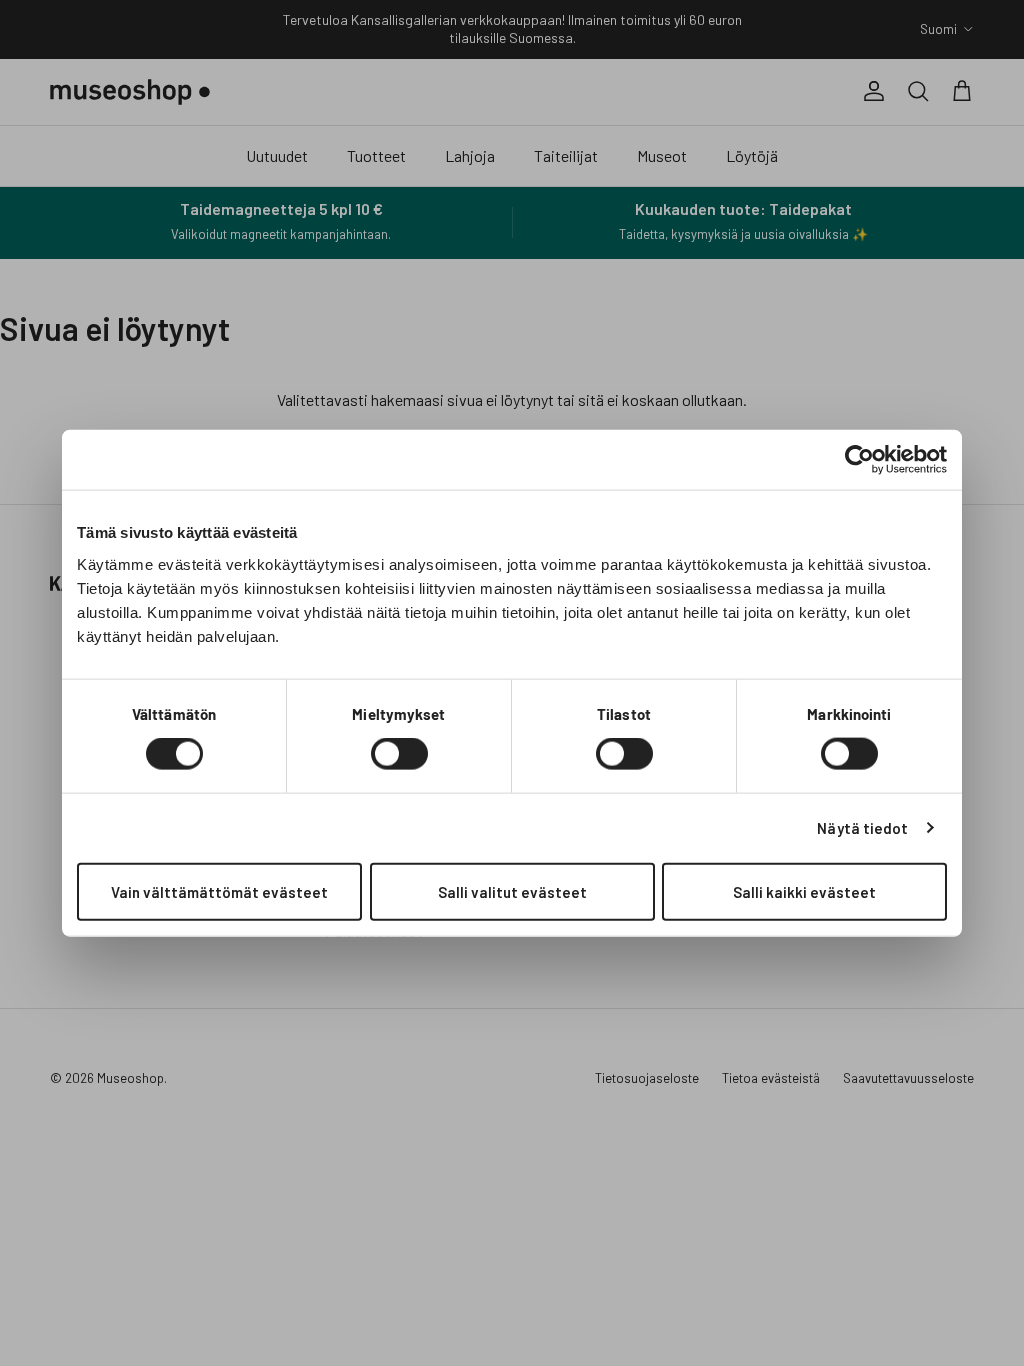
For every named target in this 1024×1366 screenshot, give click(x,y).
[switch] (399, 754)
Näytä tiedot (862, 828)
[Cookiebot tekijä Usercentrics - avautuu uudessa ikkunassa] (859, 460)
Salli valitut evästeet (512, 891)
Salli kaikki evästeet (804, 891)
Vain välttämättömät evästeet (219, 891)
